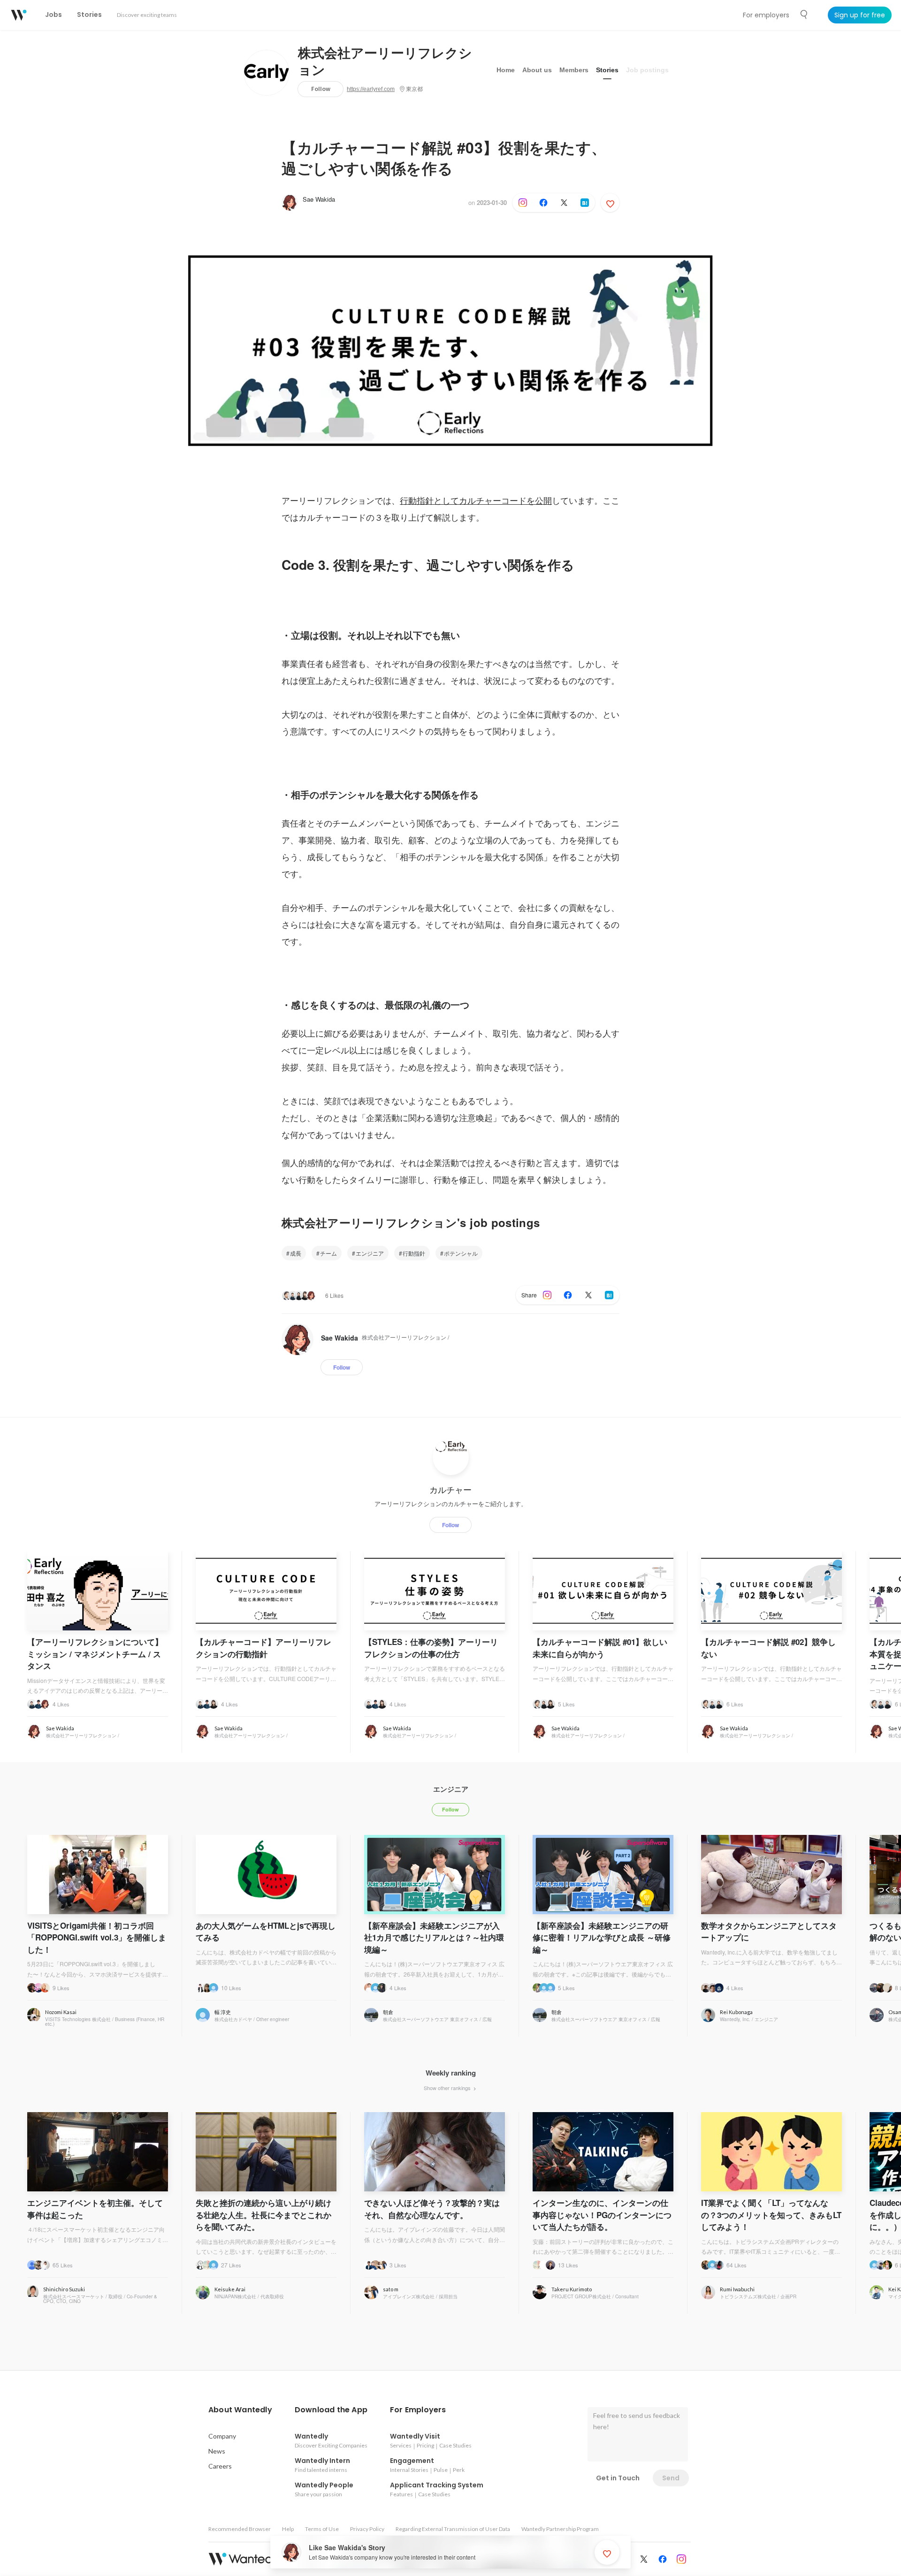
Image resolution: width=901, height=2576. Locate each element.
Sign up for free (860, 15)
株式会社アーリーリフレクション (385, 62)
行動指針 (414, 1253)
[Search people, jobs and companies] (804, 15)
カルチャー (450, 1490)
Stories (607, 70)
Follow (321, 89)
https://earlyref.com (371, 89)
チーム (328, 1253)
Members (574, 70)
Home (506, 70)
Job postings (647, 70)
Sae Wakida (319, 199)
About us (537, 70)
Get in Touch (618, 2478)
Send (671, 2478)
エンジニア (370, 1253)
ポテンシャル (461, 1253)
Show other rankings (448, 2088)
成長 (296, 1253)
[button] (240, 2410)
